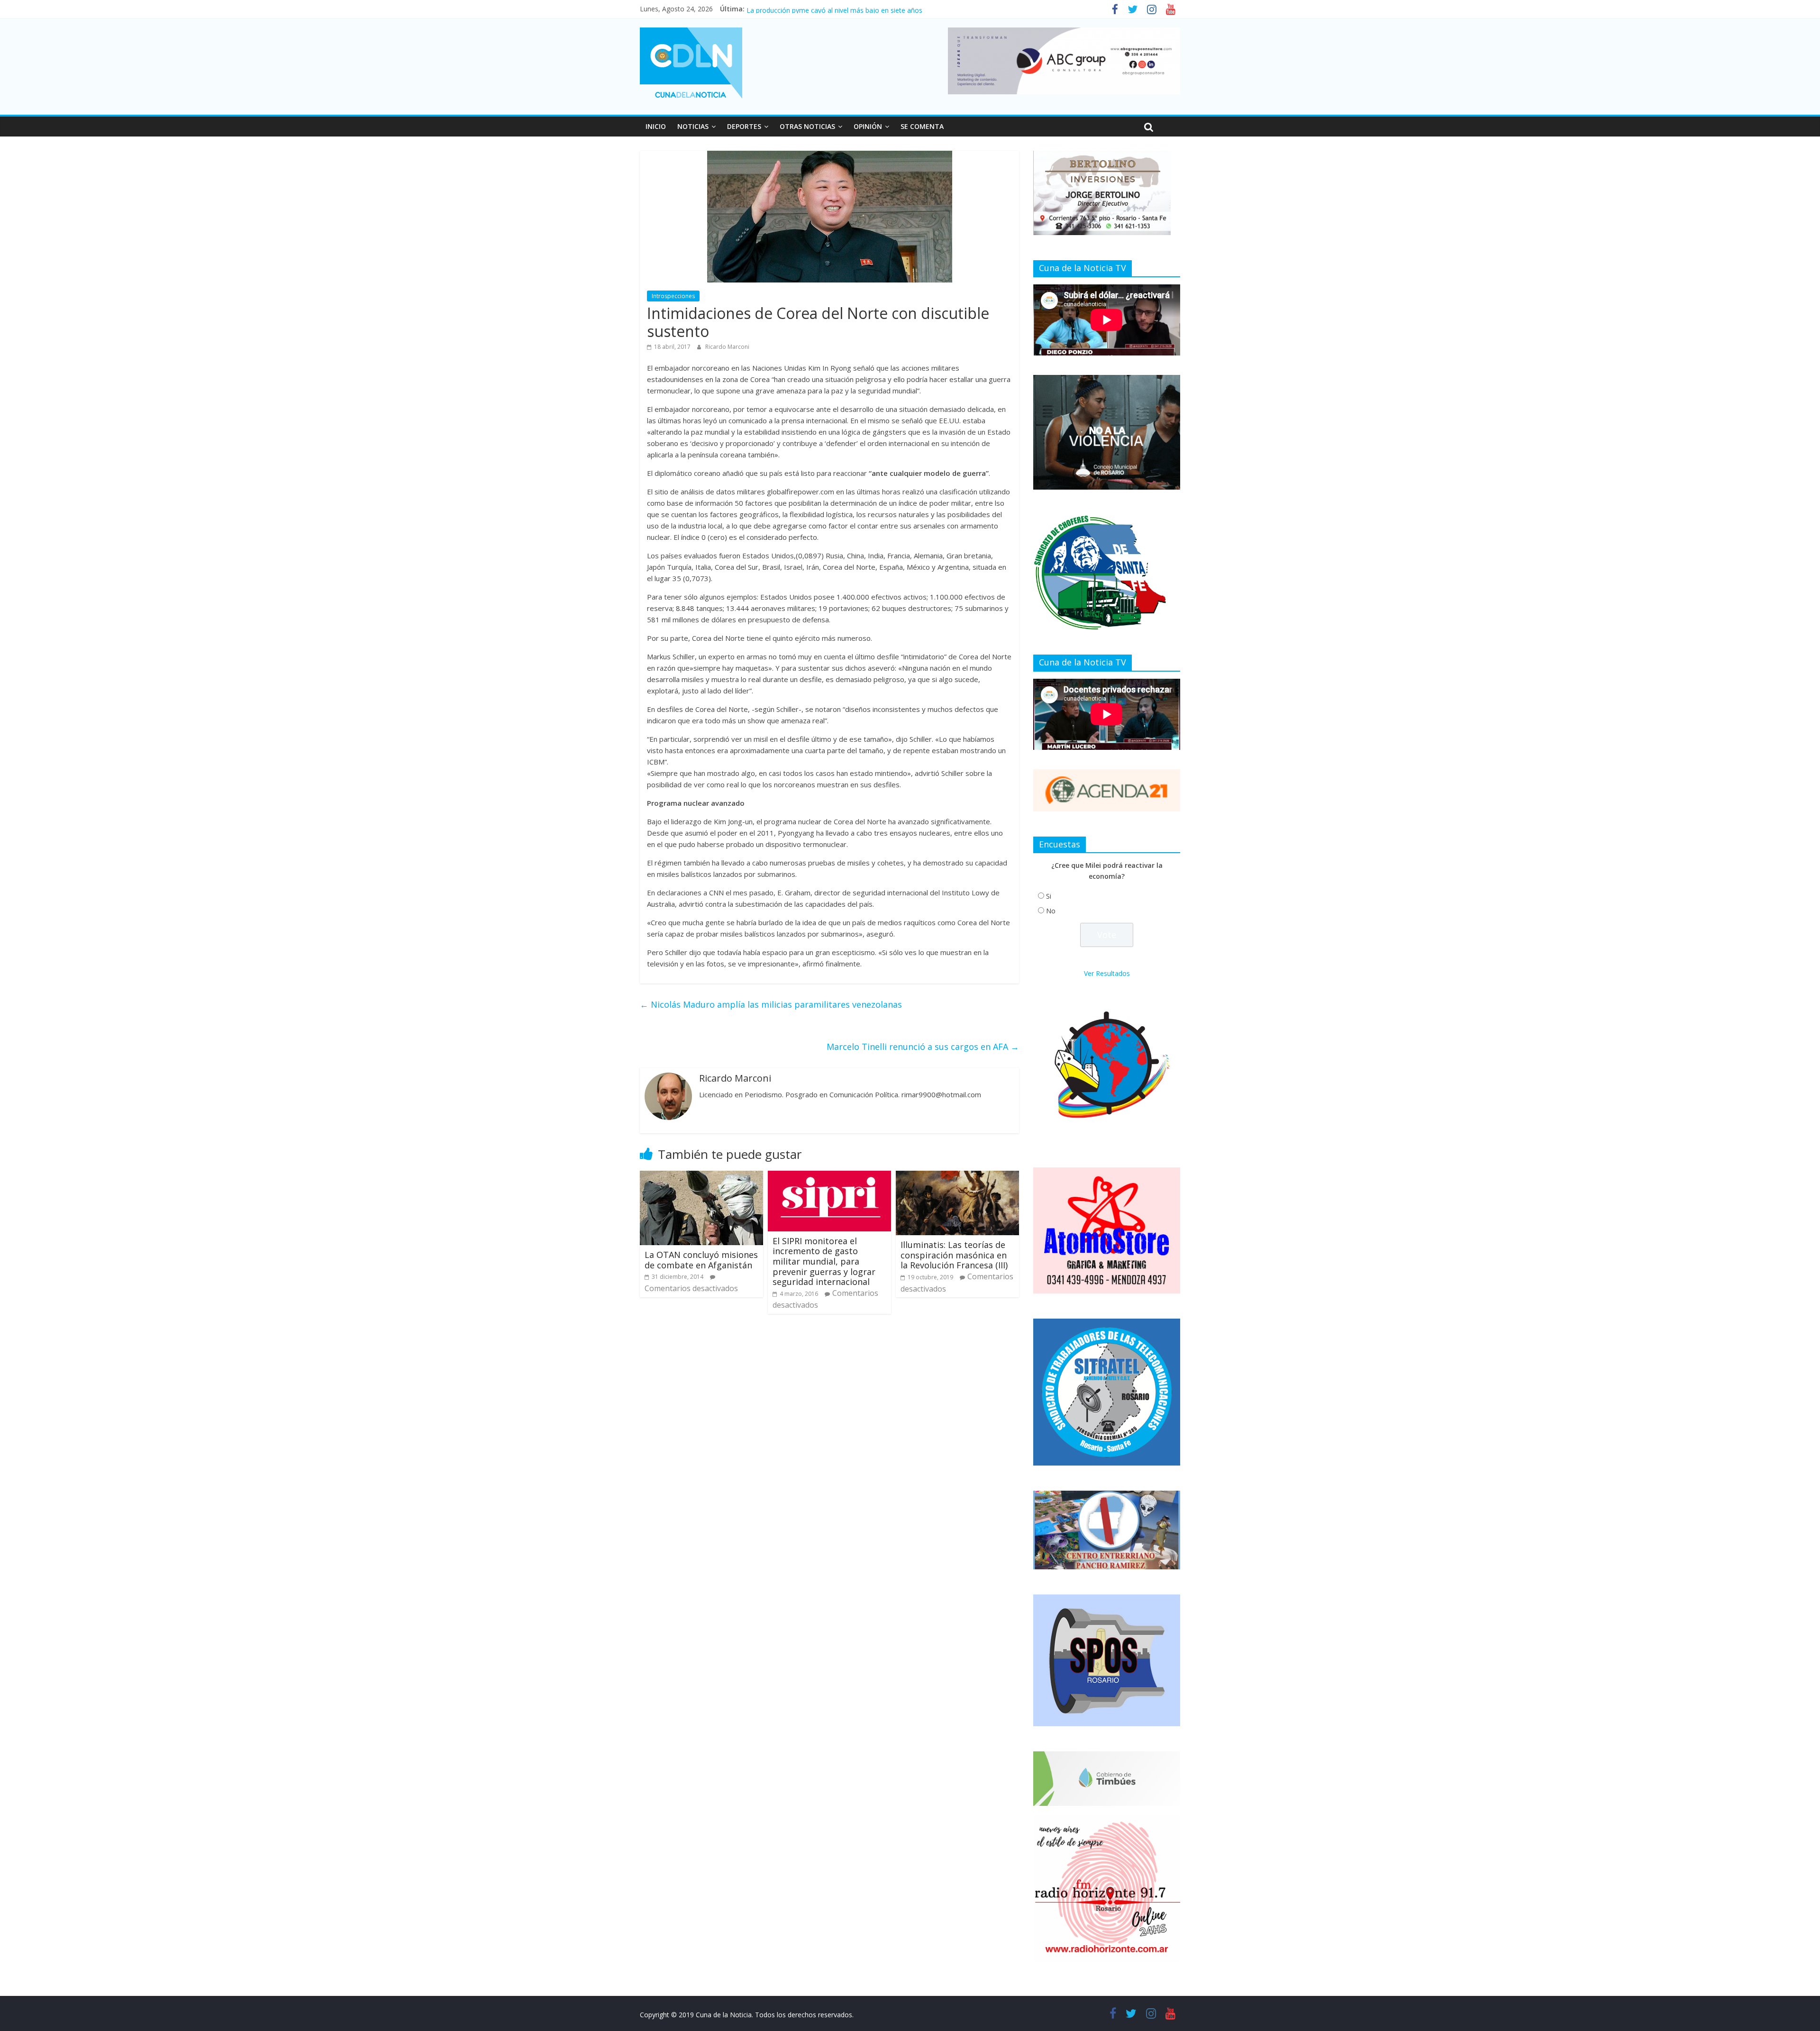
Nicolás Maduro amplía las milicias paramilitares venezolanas (771, 1004)
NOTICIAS (693, 126)
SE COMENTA (922, 126)
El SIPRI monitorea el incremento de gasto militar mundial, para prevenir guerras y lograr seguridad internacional (824, 1261)
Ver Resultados (1107, 973)
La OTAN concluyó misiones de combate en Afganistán (701, 1260)
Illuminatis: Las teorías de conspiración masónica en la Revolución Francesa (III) (954, 1255)
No (1051, 911)
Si (1049, 896)
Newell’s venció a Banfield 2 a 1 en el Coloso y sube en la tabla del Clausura (862, 9)
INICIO (656, 126)
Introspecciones (673, 296)
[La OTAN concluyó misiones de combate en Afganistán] (701, 1176)
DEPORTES (744, 126)
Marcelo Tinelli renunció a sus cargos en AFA (923, 1047)
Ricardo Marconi (727, 347)
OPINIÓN (868, 126)
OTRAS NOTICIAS (807, 126)
